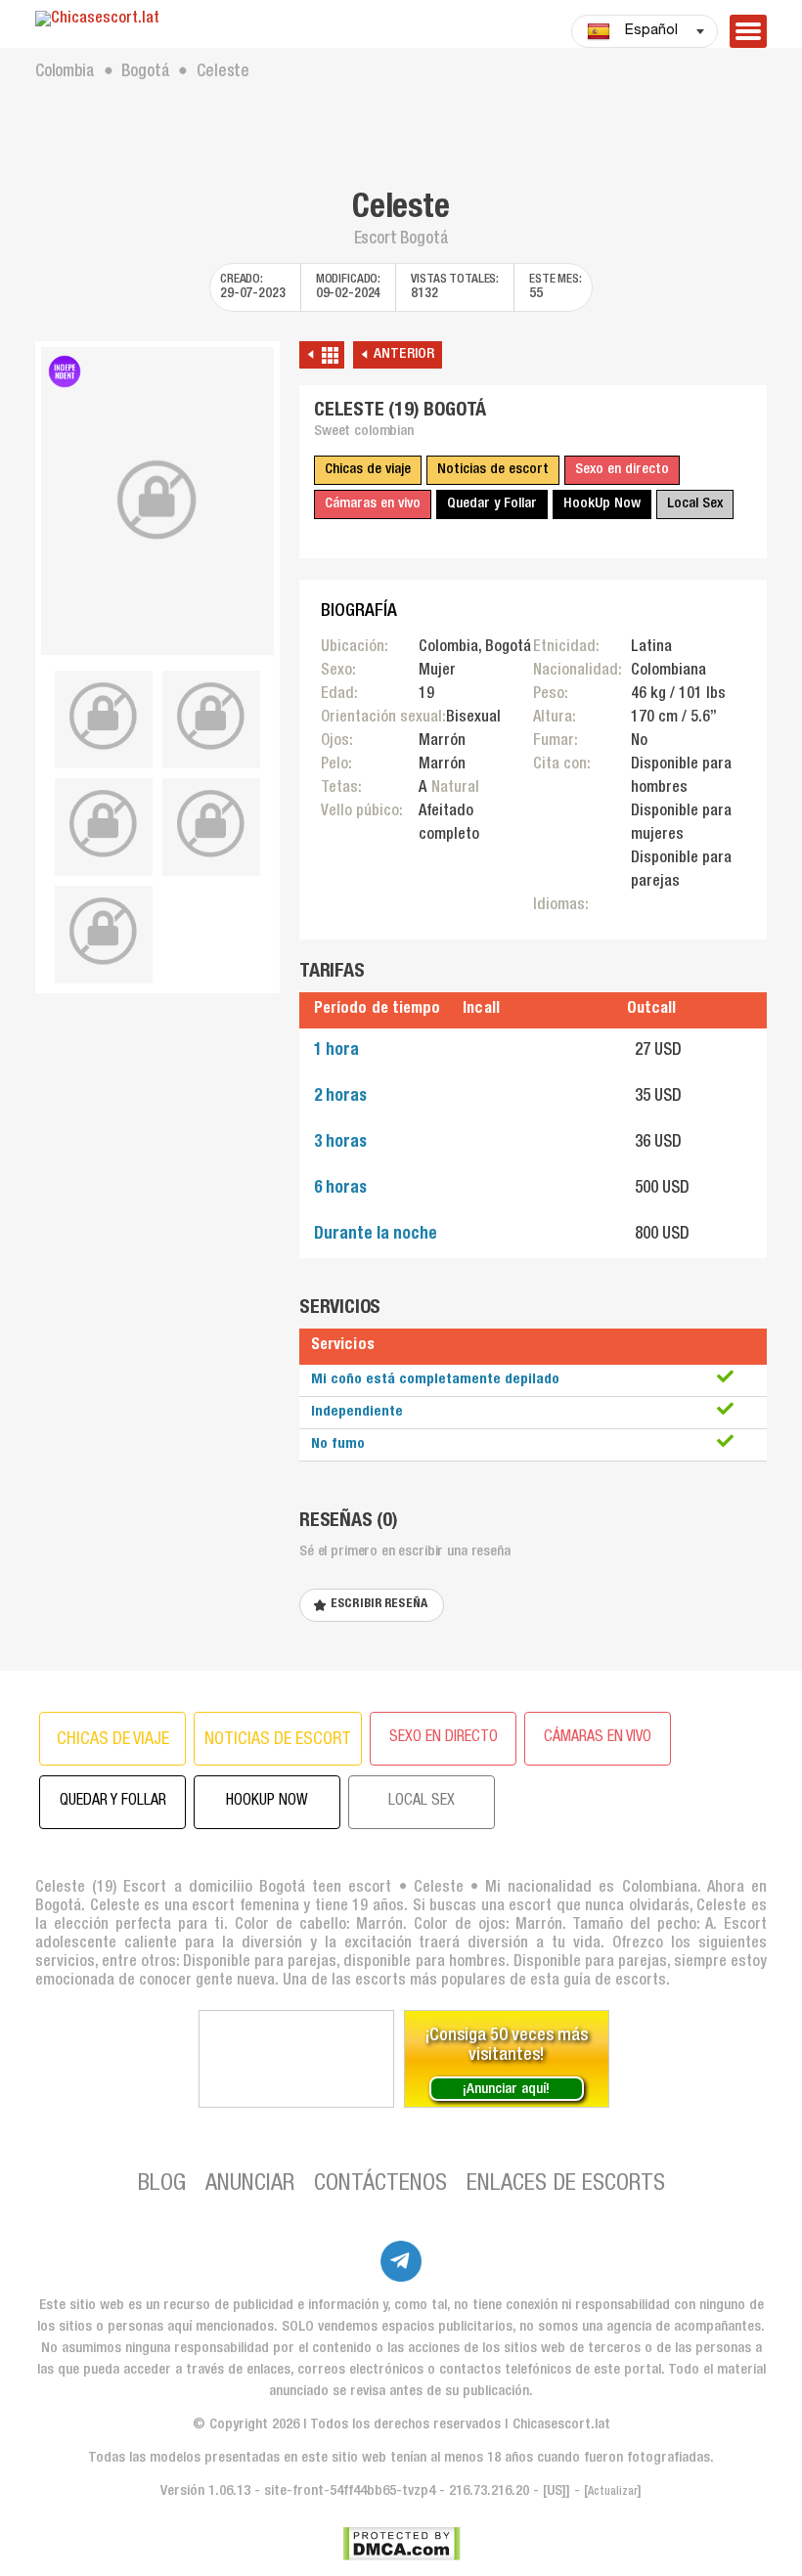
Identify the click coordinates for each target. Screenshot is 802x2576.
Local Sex (695, 504)
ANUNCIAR (250, 2185)
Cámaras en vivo (373, 504)
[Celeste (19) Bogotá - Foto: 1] (157, 501)
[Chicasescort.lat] (157, 20)
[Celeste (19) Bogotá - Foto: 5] (211, 824)
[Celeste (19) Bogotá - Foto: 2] (104, 717)
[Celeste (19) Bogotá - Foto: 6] (104, 932)
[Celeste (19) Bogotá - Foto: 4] (104, 824)
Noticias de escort (493, 470)
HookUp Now (602, 504)
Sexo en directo (622, 470)
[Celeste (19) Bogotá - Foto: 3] (211, 717)
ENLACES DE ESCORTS (566, 2185)
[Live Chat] (296, 2059)
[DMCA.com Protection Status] (401, 2544)
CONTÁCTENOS (380, 2185)
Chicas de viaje (368, 470)
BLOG (162, 2185)
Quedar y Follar (492, 504)
